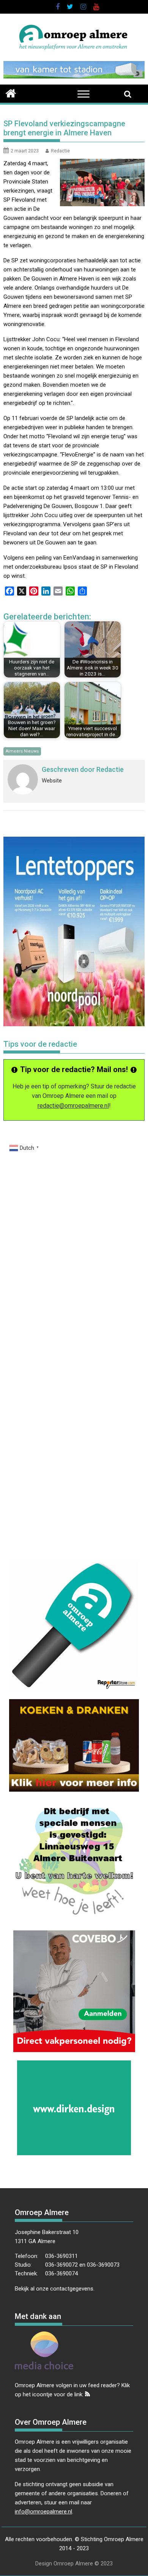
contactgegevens (72, 2289)
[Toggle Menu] (83, 94)
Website (52, 781)
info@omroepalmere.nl (43, 2512)
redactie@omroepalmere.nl (73, 1106)
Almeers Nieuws (22, 751)
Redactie (60, 151)
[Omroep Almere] (11, 93)
